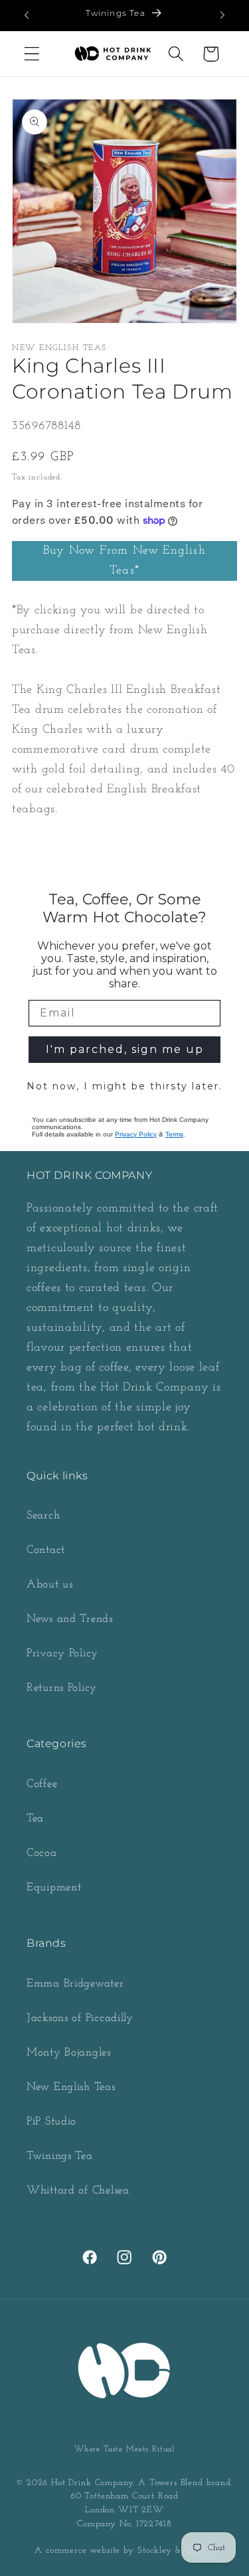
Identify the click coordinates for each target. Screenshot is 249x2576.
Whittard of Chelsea (78, 2190)
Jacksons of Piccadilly (80, 2018)
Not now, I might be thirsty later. (124, 1086)
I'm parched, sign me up (125, 1049)
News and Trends (70, 1619)
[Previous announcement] (27, 15)
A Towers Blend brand (185, 2483)
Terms (174, 1134)
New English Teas (71, 2087)
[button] (32, 54)
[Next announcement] (222, 15)
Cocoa (42, 1853)
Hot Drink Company (92, 2483)
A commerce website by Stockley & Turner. (124, 2550)
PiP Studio (51, 2121)
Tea (35, 1818)
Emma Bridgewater (75, 1984)
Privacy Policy (136, 1134)
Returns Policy (62, 1688)
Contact (46, 1550)
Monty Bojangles (69, 2053)
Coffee (42, 1784)
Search (43, 1515)
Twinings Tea (60, 2156)
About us (50, 1584)
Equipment (54, 1887)
